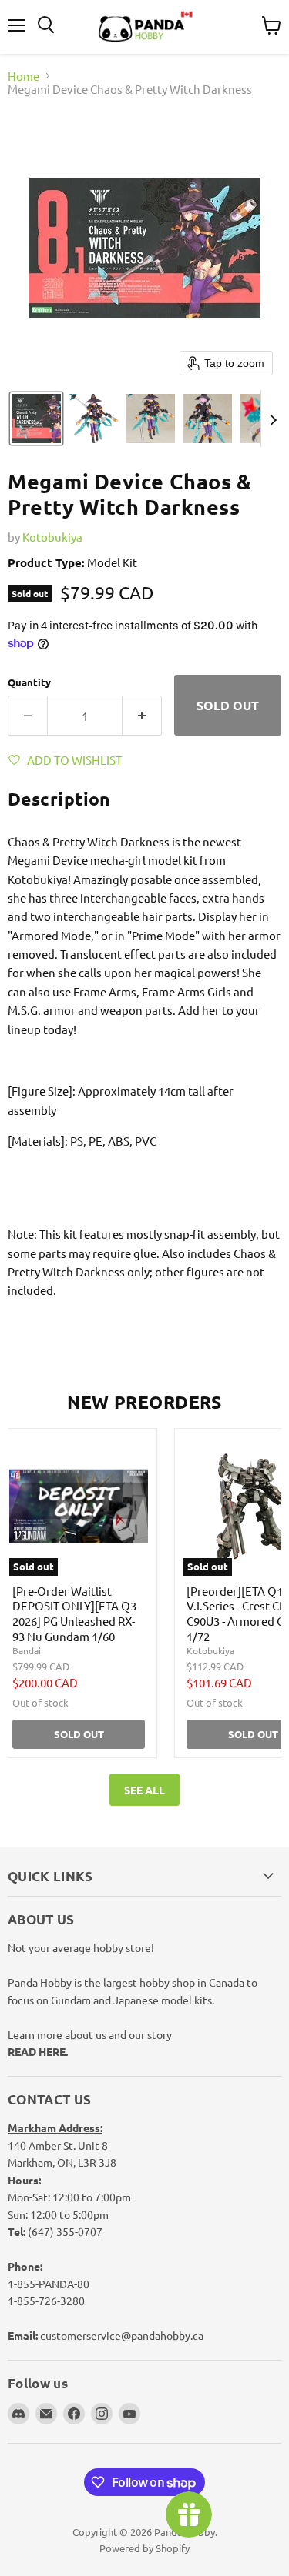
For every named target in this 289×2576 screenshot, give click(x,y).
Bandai (27, 1650)
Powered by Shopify (144, 2548)
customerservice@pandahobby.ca (122, 2335)
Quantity (29, 682)
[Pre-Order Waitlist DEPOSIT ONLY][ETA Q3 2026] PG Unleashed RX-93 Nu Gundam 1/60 (74, 1613)
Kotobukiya (52, 537)
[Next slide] (273, 419)
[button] (36, 419)
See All (144, 1790)
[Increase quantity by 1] (142, 716)
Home (24, 76)
